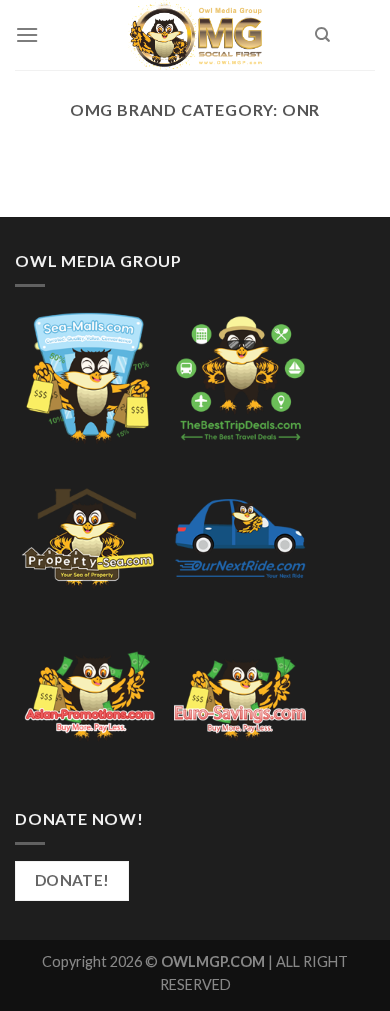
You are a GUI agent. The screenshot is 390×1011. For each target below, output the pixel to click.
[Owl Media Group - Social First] (195, 35)
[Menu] (27, 34)
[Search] (322, 35)
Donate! (72, 880)
